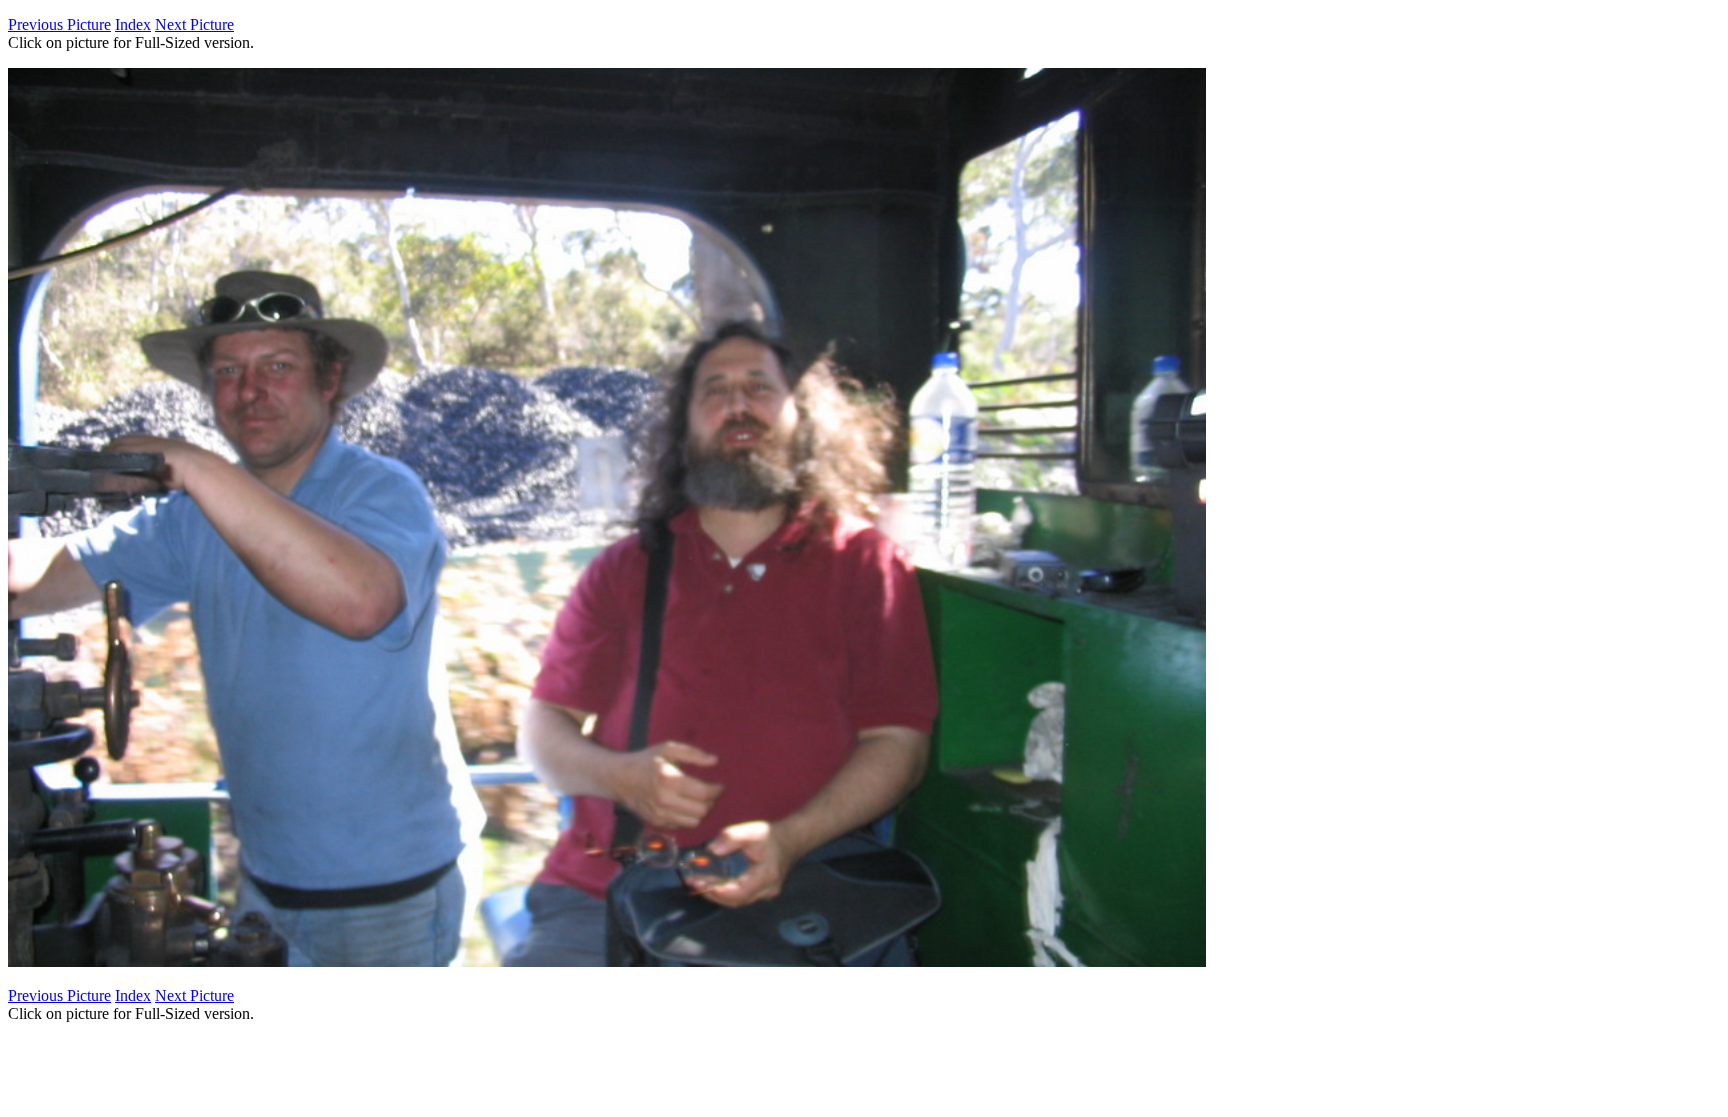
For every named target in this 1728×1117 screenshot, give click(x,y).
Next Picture (194, 24)
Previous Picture (59, 24)
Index (133, 24)
